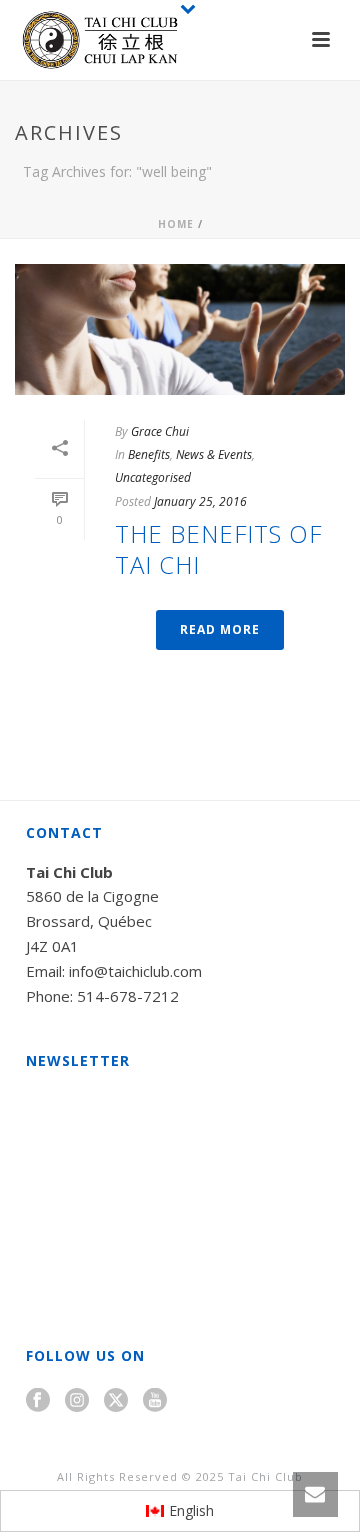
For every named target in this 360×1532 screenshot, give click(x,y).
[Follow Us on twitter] (116, 1401)
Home (176, 224)
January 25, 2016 (200, 501)
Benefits (149, 454)
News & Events (214, 454)
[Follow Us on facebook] (38, 1401)
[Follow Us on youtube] (155, 1401)
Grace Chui (160, 431)
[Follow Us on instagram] (77, 1401)
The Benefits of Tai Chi (218, 549)
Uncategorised (153, 477)
